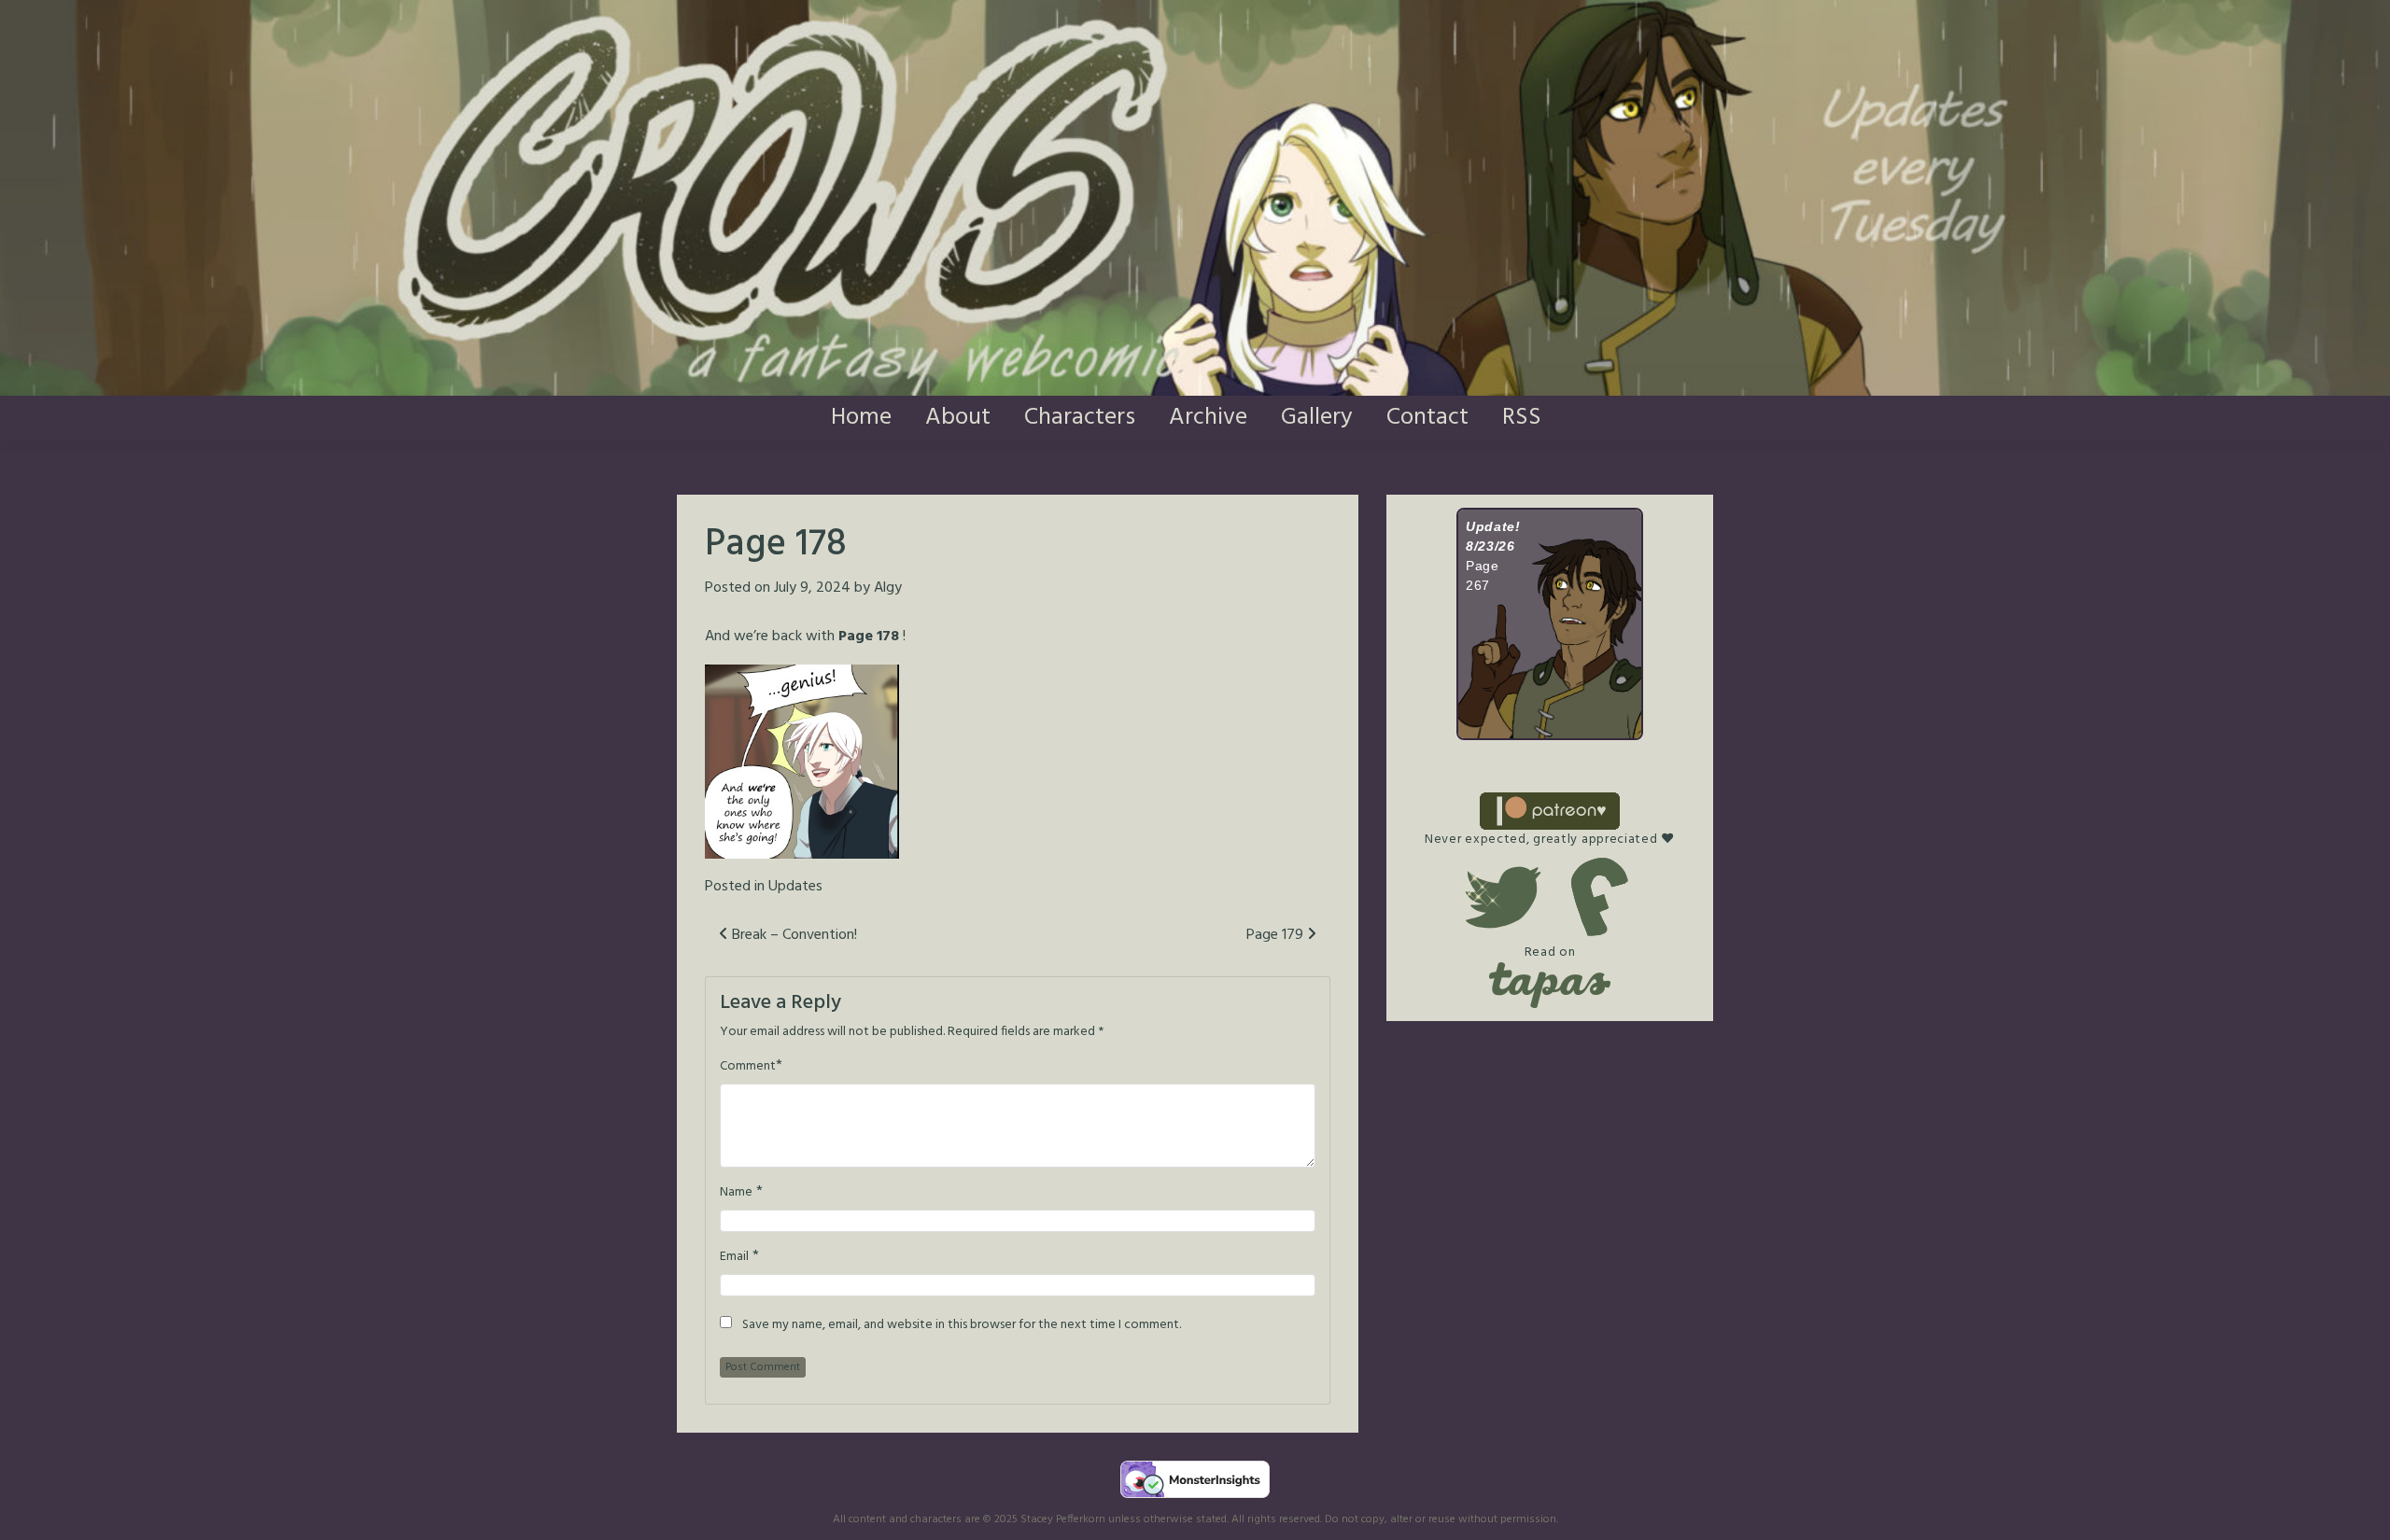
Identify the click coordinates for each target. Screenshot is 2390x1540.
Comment (748, 1067)
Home (861, 418)
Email (734, 1257)
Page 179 (1277, 935)
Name (736, 1193)
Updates (795, 887)
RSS (1522, 418)
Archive (1208, 418)
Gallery (1317, 418)
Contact (1427, 418)
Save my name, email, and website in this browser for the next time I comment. (962, 1325)
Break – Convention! (793, 935)
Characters (1080, 418)
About (958, 418)
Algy (888, 588)
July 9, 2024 (812, 588)
